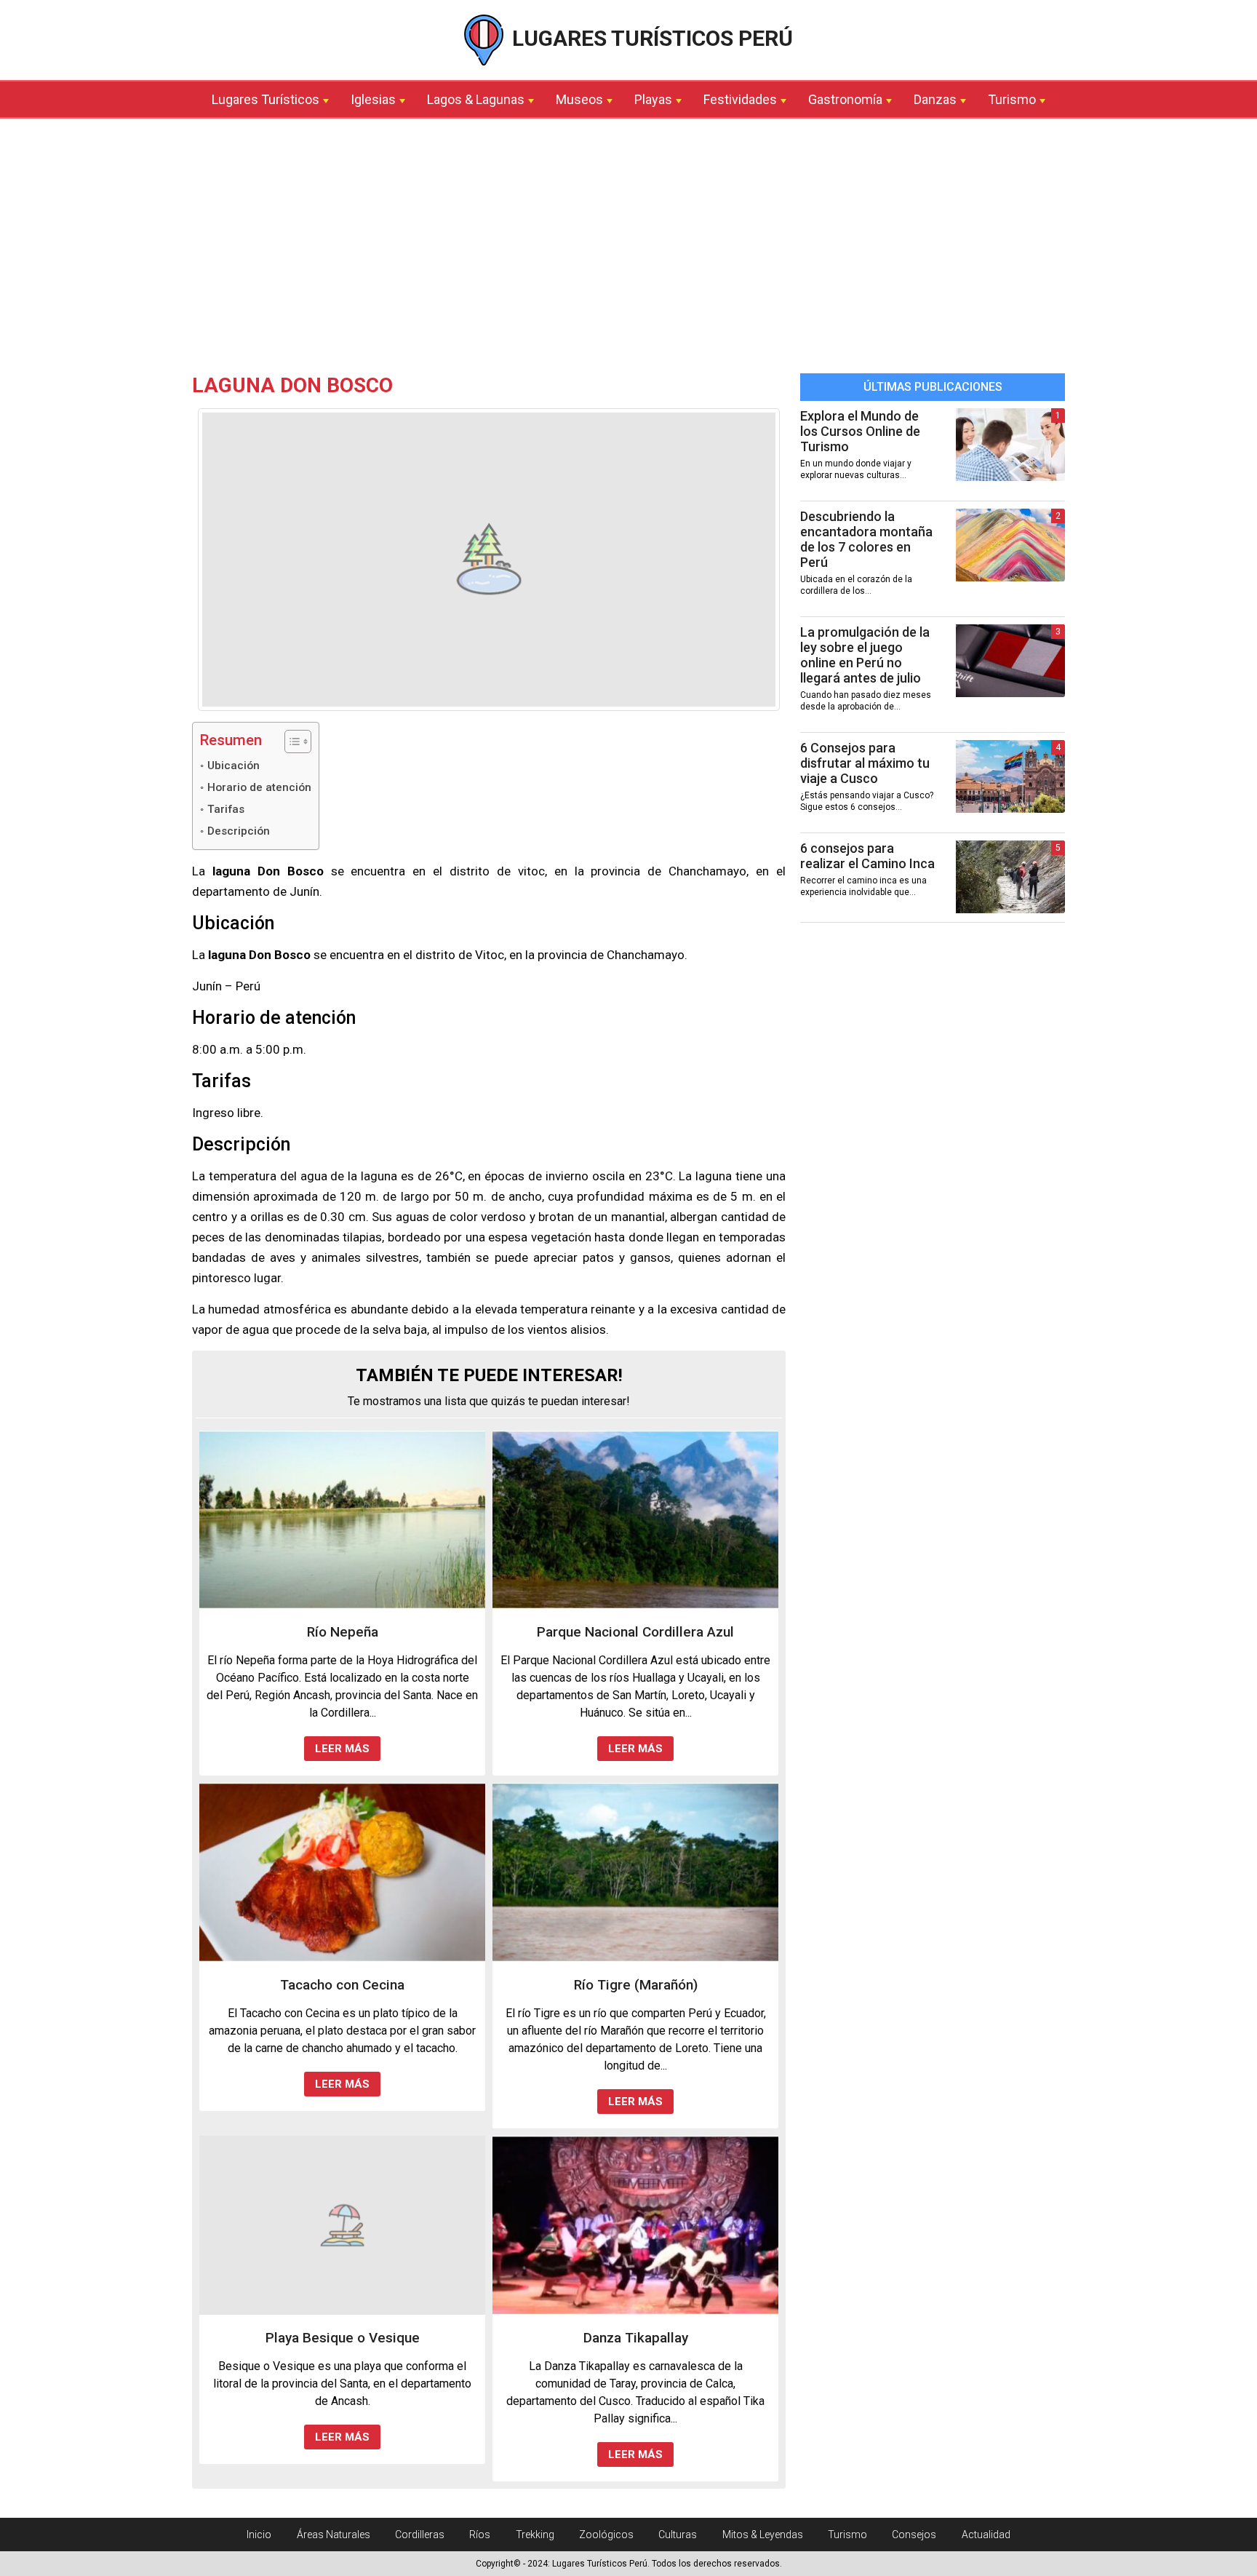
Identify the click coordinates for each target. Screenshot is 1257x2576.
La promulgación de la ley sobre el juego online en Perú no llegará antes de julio (865, 655)
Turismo (1012, 99)
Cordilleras (420, 2535)
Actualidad (986, 2535)
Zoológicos (606, 2535)
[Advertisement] (628, 250)
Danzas (935, 99)
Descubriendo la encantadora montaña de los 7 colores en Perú (866, 539)
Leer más (342, 1749)
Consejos (914, 2535)
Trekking (535, 2535)
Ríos (480, 2535)
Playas (653, 99)
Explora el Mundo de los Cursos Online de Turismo (860, 431)
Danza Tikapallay (636, 2338)
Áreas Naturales (334, 2535)
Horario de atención (259, 787)
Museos (579, 99)
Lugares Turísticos (266, 99)
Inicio (259, 2535)
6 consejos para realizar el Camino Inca (867, 856)
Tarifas (226, 809)
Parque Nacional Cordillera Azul (635, 1632)
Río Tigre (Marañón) (636, 1985)
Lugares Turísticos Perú (650, 38)
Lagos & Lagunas (476, 99)
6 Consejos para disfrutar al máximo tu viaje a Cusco (865, 763)
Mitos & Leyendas (763, 2535)
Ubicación (234, 766)
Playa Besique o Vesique (343, 2338)
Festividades (740, 99)
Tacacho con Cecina (342, 1985)
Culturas (678, 2535)
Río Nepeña (343, 1632)
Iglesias (373, 99)
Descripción (239, 831)
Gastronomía (845, 99)
